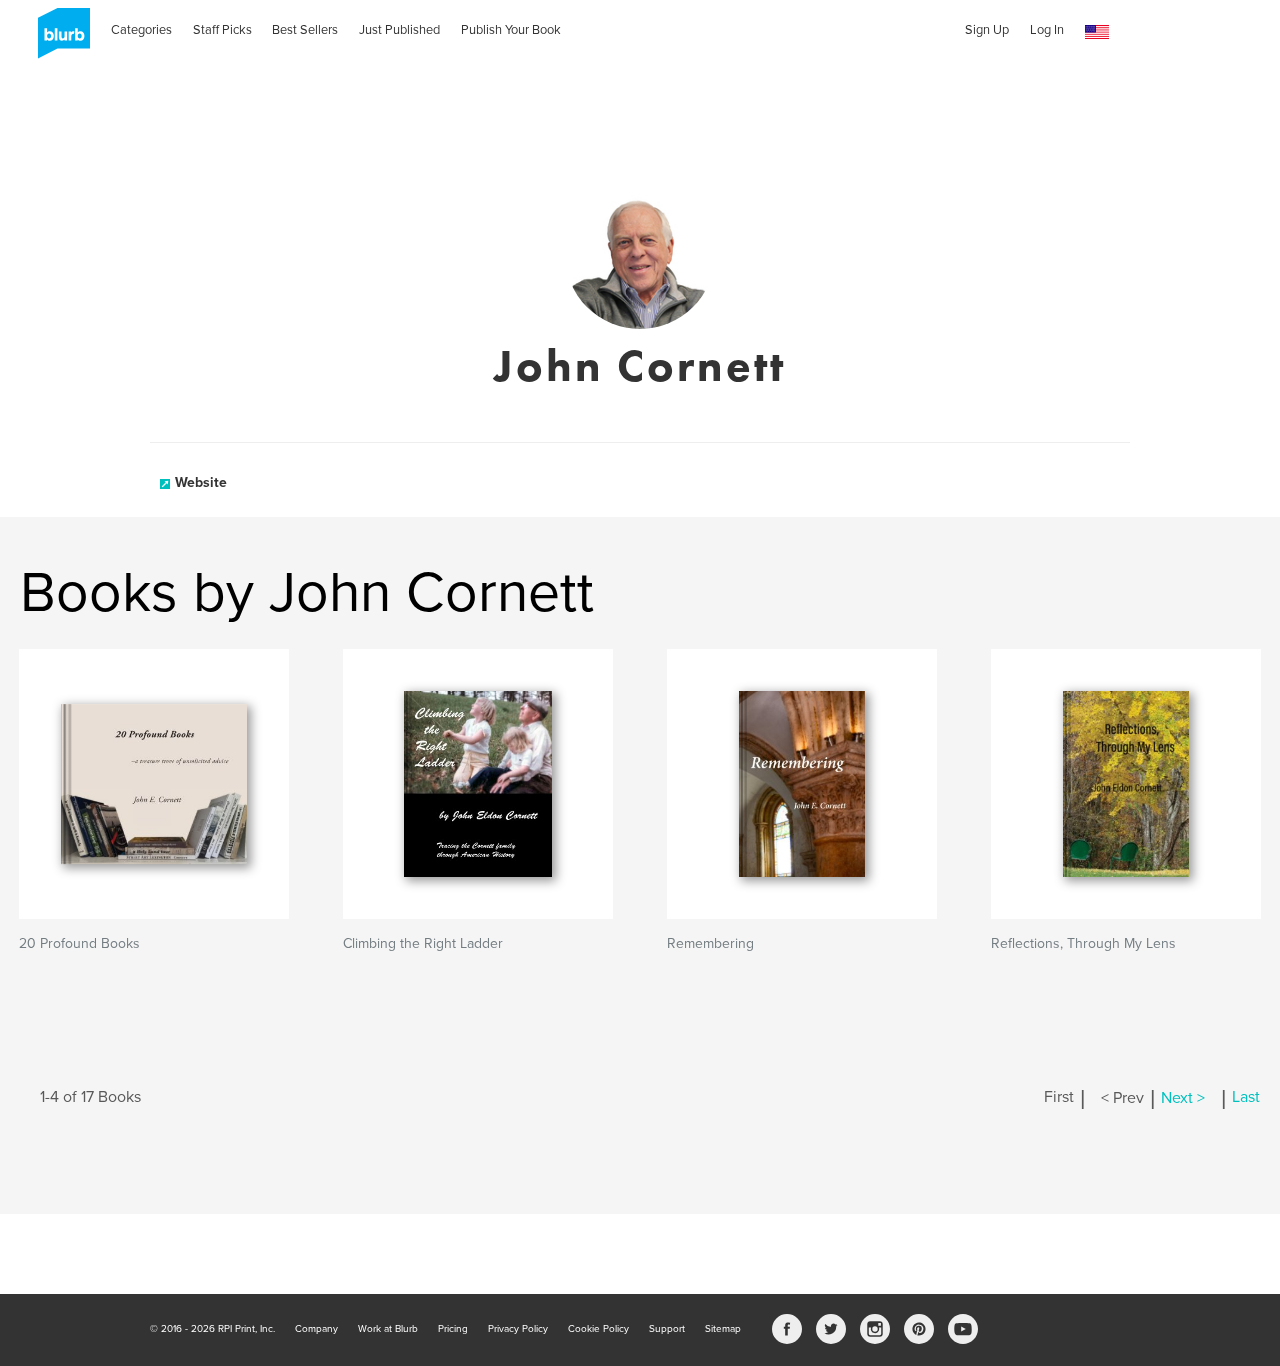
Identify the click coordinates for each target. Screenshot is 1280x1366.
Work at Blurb (388, 1329)
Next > (1183, 1098)
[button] (1097, 32)
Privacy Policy (518, 1329)
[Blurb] (58, 40)
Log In (1047, 30)
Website (201, 482)
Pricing (453, 1329)
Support (667, 1329)
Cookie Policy (598, 1329)
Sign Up (987, 30)
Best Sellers (305, 30)
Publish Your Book (511, 30)
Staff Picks (222, 30)
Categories (141, 30)
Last (1246, 1098)
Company (316, 1329)
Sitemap (723, 1329)
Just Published (399, 30)
